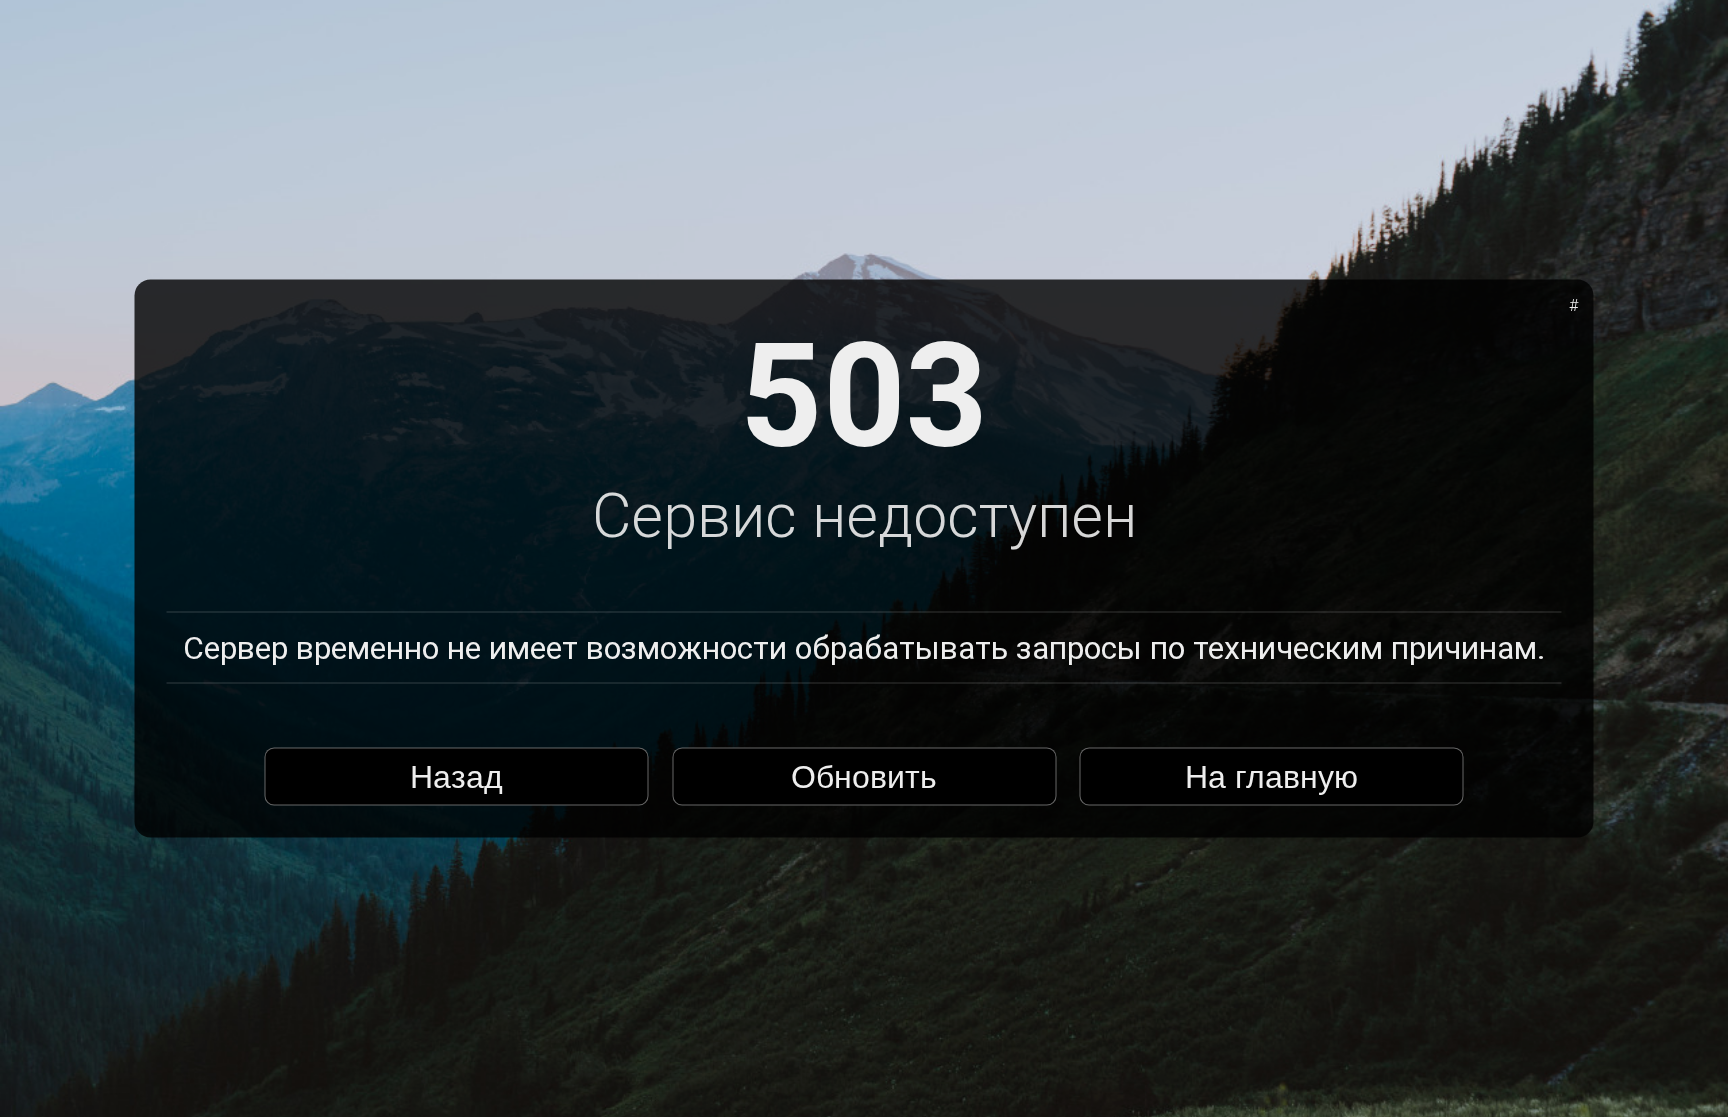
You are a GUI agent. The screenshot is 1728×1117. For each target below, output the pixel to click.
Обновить (864, 776)
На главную (1271, 776)
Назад (456, 776)
